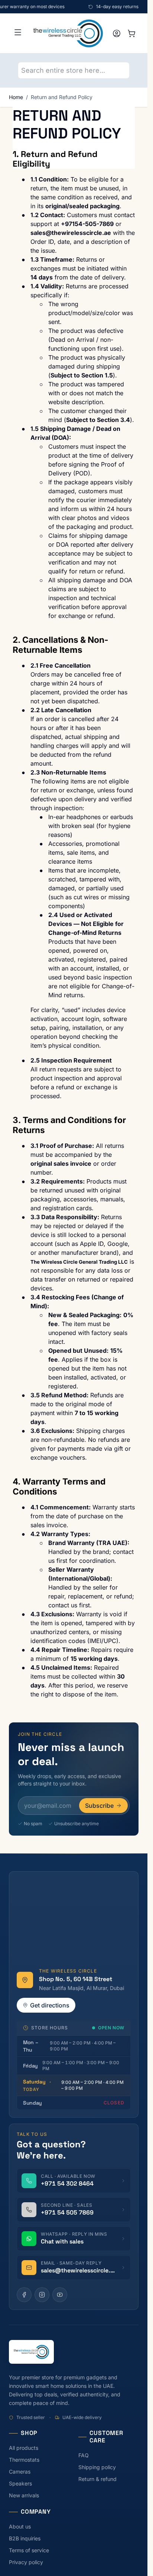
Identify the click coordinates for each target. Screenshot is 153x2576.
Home (16, 97)
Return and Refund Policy (62, 97)
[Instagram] (42, 2295)
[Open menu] (18, 32)
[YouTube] (60, 2295)
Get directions (50, 2005)
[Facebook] (24, 2295)
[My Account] (117, 33)
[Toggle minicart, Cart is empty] (131, 33)
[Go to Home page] (68, 33)
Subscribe (99, 1806)
